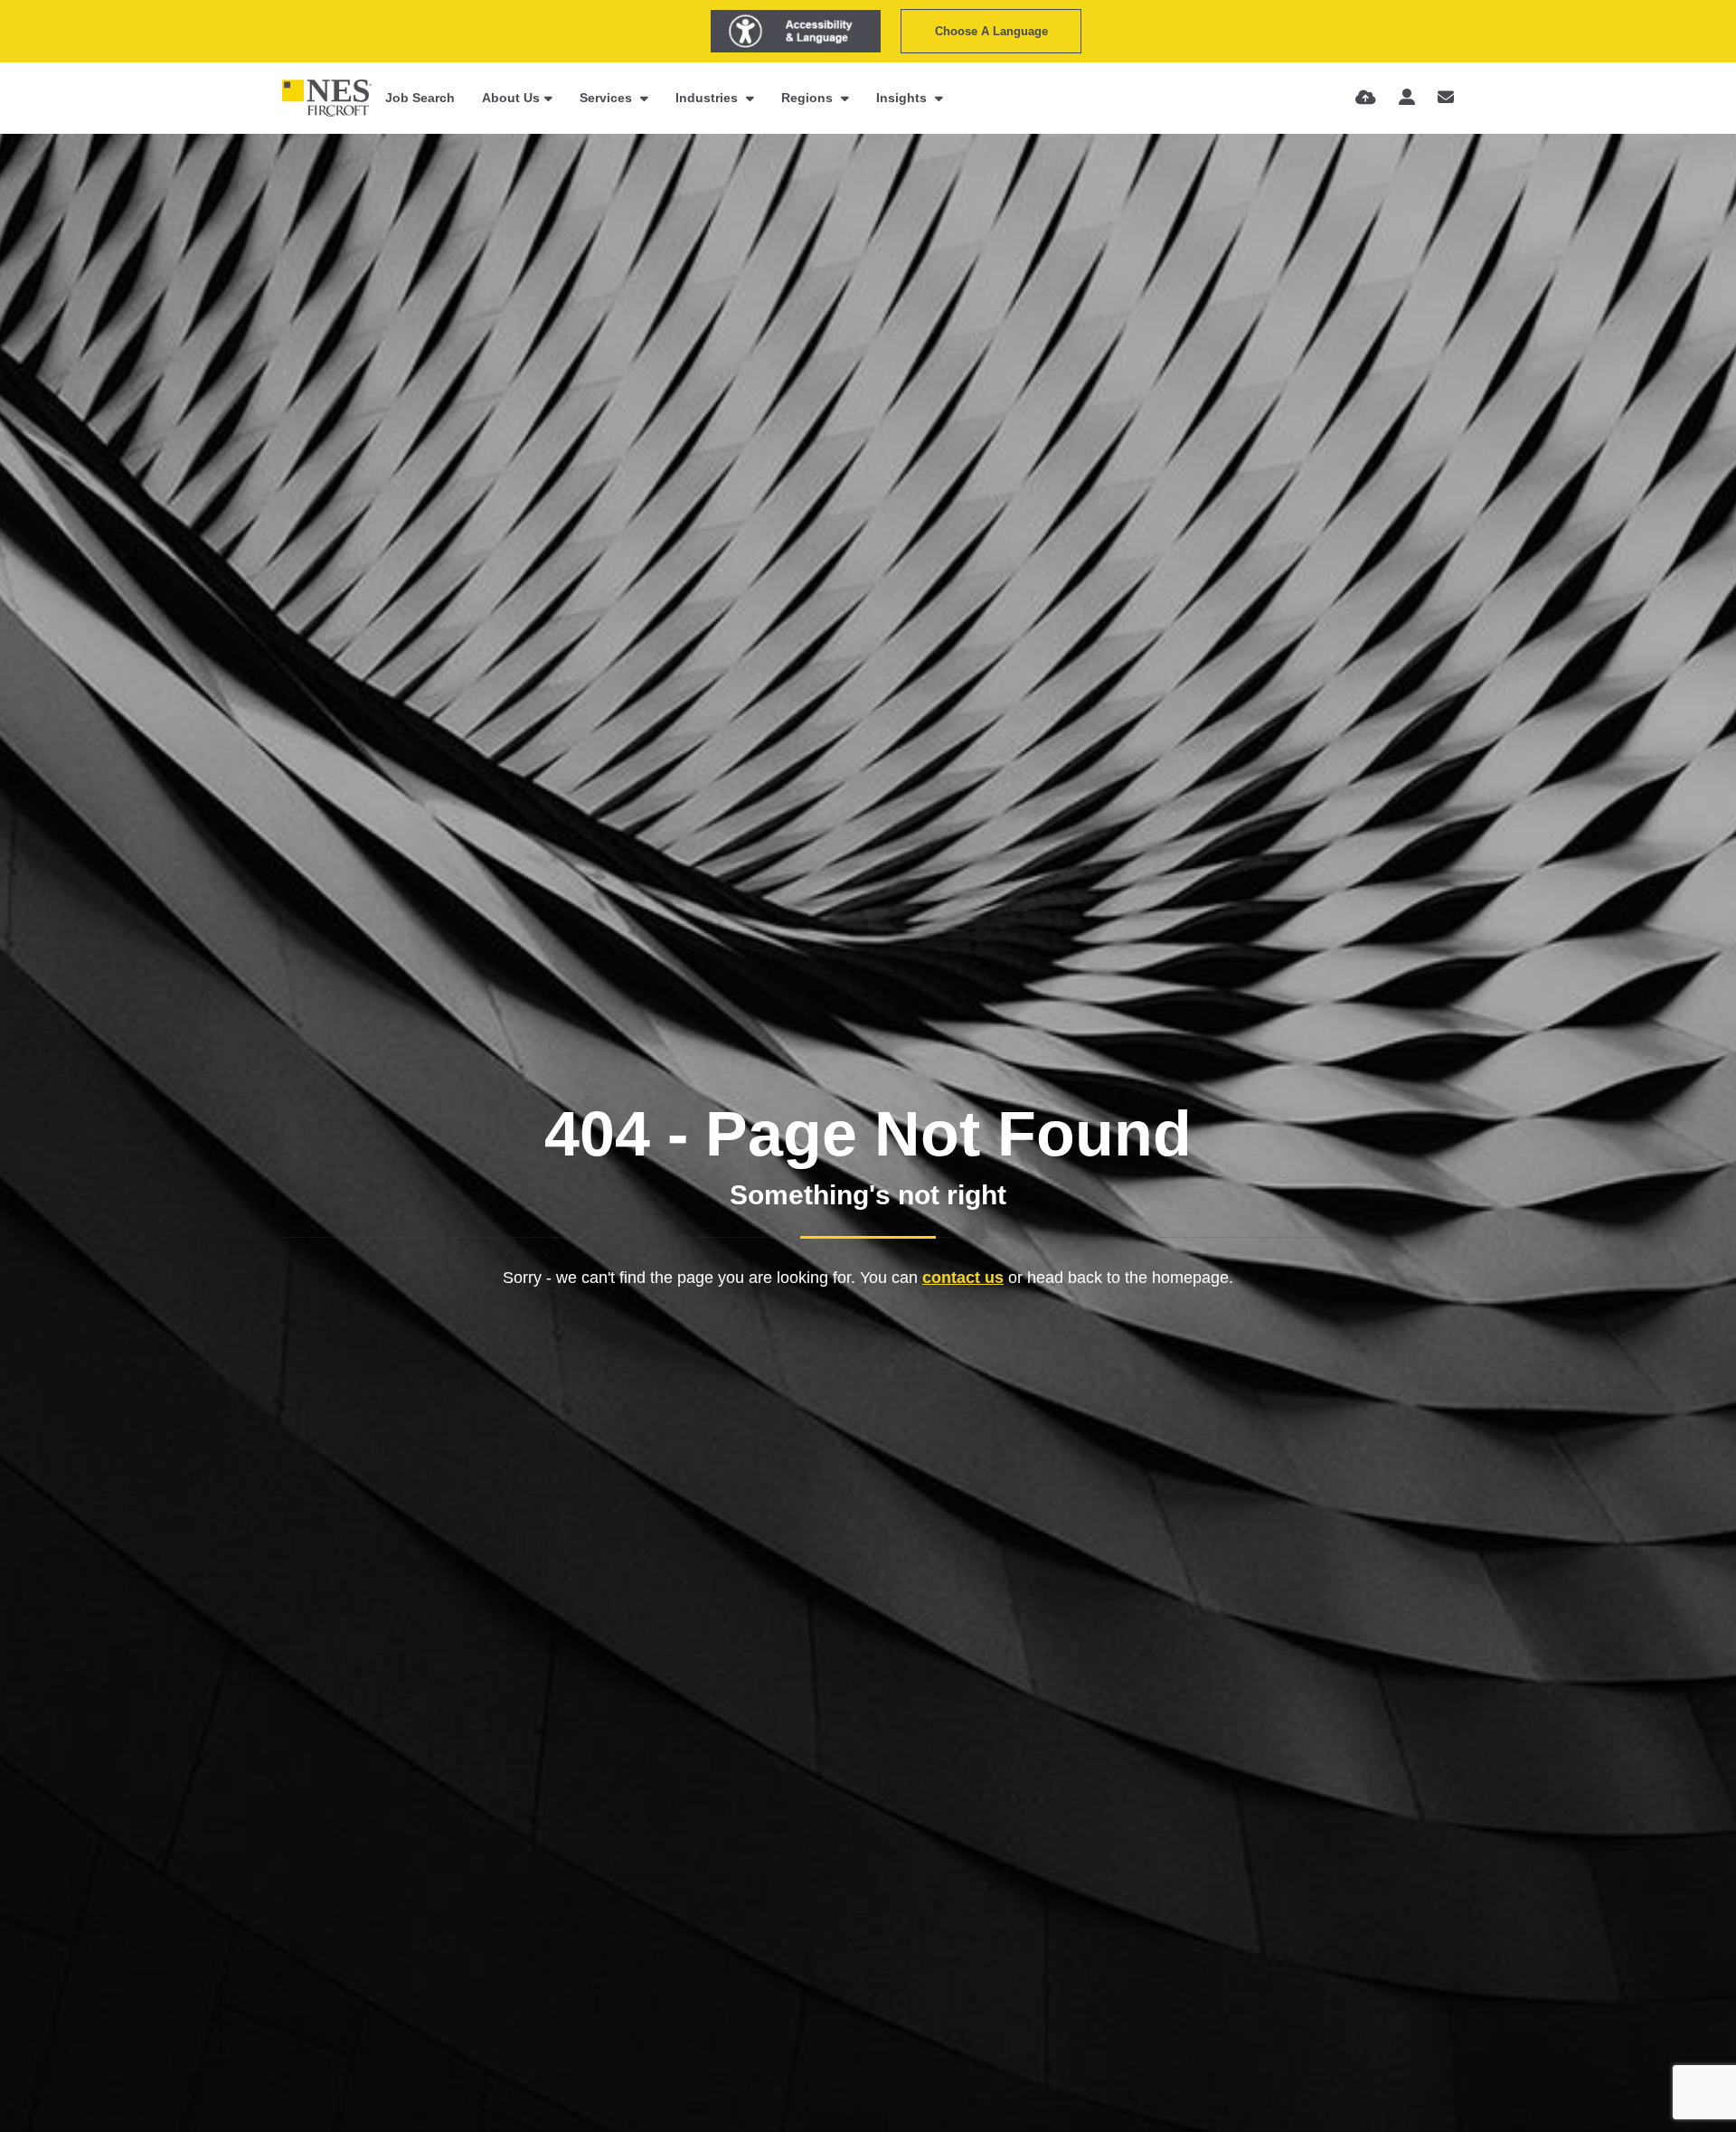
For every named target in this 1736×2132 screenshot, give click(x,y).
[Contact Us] (1446, 98)
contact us (963, 1278)
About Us (511, 98)
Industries (708, 98)
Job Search (420, 98)
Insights (903, 98)
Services (608, 98)
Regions (809, 98)
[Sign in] (1407, 98)
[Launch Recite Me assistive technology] (796, 31)
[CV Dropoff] (1366, 98)
